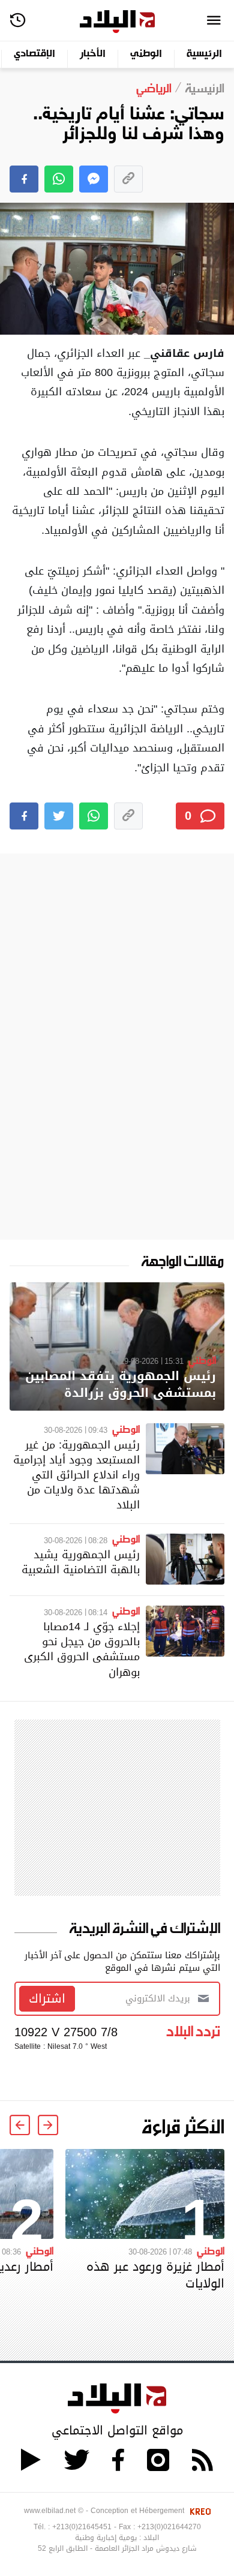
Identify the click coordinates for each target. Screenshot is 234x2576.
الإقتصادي (34, 54)
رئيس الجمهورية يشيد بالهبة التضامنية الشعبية (81, 1562)
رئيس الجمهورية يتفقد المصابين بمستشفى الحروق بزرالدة (121, 1385)
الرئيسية (204, 54)
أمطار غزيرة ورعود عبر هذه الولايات (155, 2275)
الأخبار (93, 54)
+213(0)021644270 (169, 2527)
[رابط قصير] (128, 179)
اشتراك (47, 1998)
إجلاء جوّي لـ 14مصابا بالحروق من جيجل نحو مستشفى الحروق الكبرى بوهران (82, 1649)
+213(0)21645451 (82, 2527)
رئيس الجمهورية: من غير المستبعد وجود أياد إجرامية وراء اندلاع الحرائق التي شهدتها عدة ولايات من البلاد (76, 1475)
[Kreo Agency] (199, 2511)
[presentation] (48, 2125)
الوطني (146, 54)
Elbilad (117, 22)
